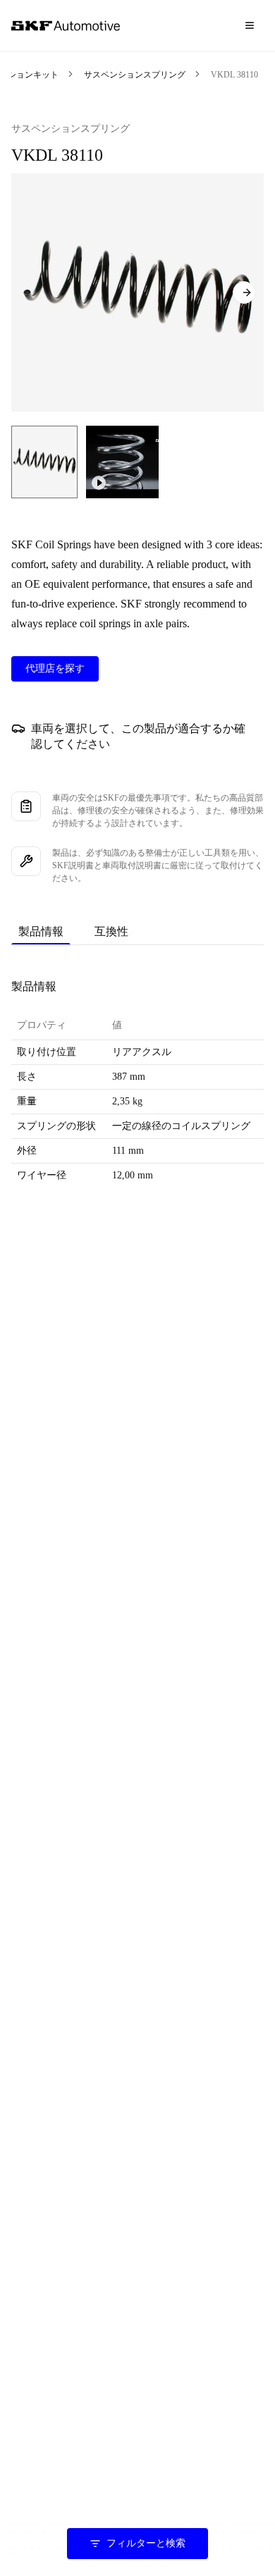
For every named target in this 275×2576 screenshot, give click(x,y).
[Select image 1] (44, 462)
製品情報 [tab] (41, 931)
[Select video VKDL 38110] (122, 462)
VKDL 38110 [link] (234, 75)
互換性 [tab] (111, 931)
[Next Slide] (244, 292)
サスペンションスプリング (135, 75)
